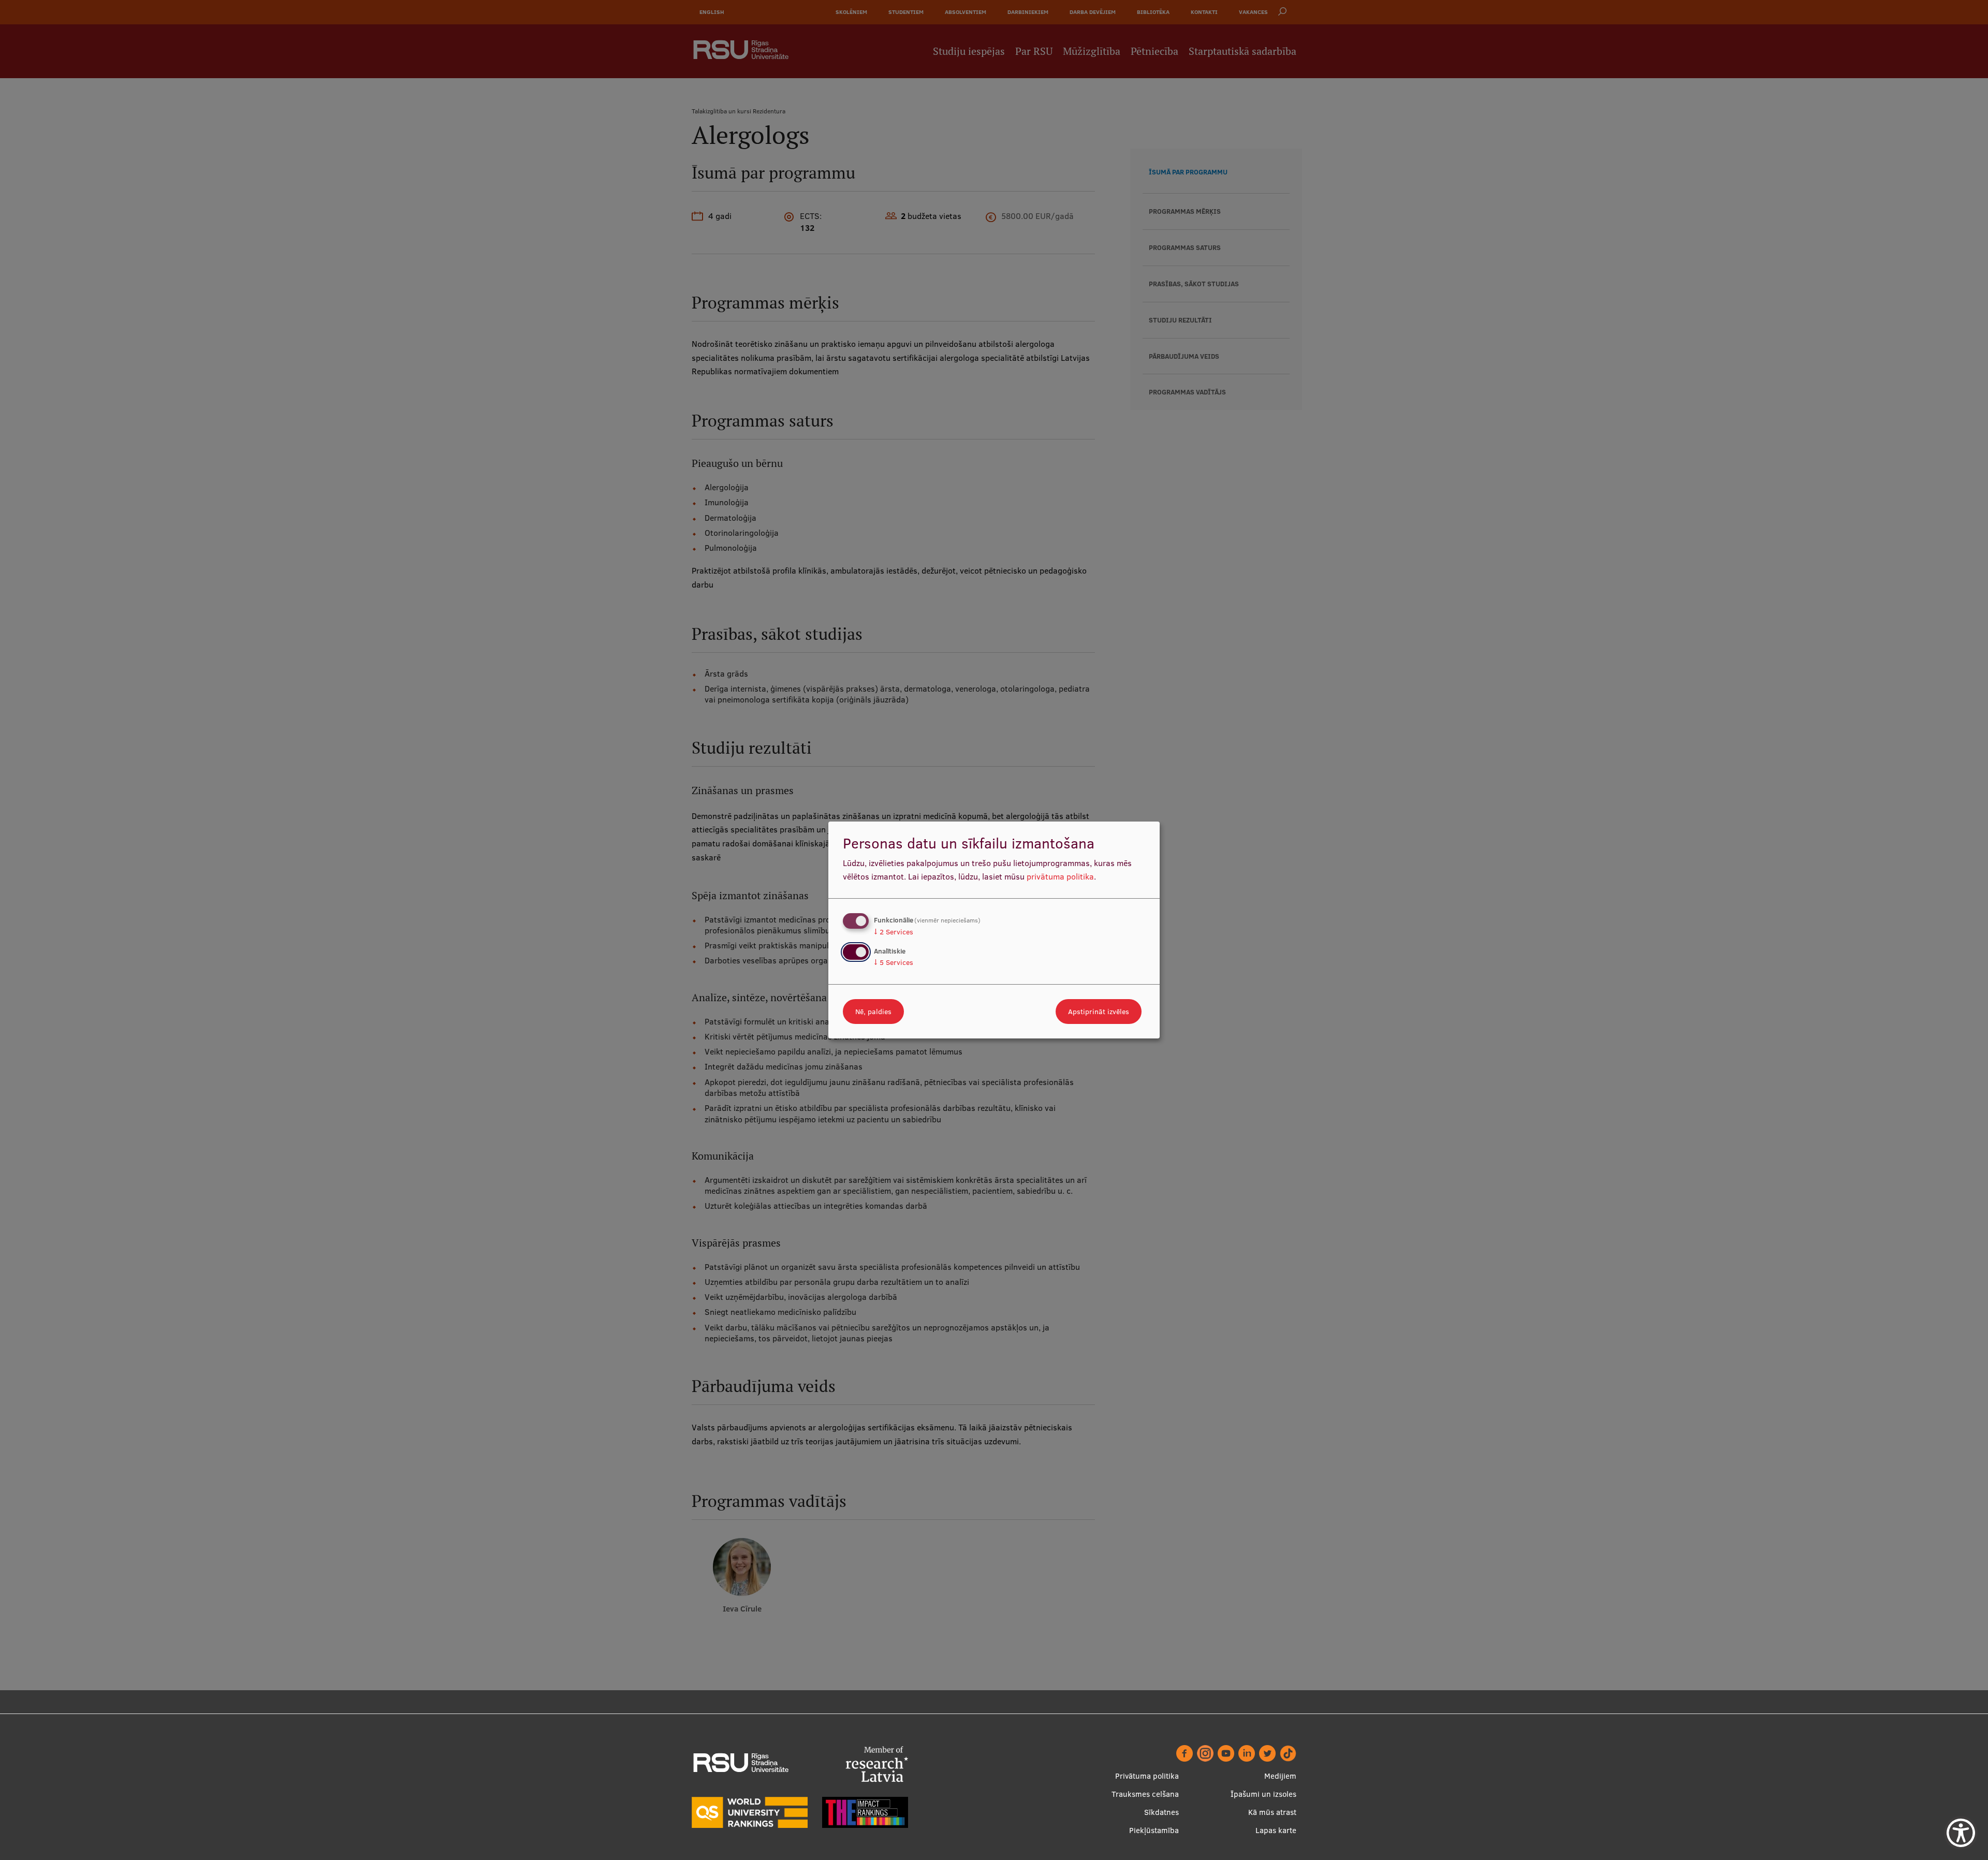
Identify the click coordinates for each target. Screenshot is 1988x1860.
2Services (894, 932)
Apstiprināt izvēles (1099, 1012)
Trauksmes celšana (1145, 1794)
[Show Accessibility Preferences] (1961, 1833)
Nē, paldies (873, 1012)
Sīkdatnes (1161, 1812)
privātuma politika (1060, 876)
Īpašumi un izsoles (1263, 1794)
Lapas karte (1276, 1830)
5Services (894, 962)
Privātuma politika (1147, 1776)
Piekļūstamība (1154, 1830)
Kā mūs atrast (1272, 1812)
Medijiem (1280, 1776)
